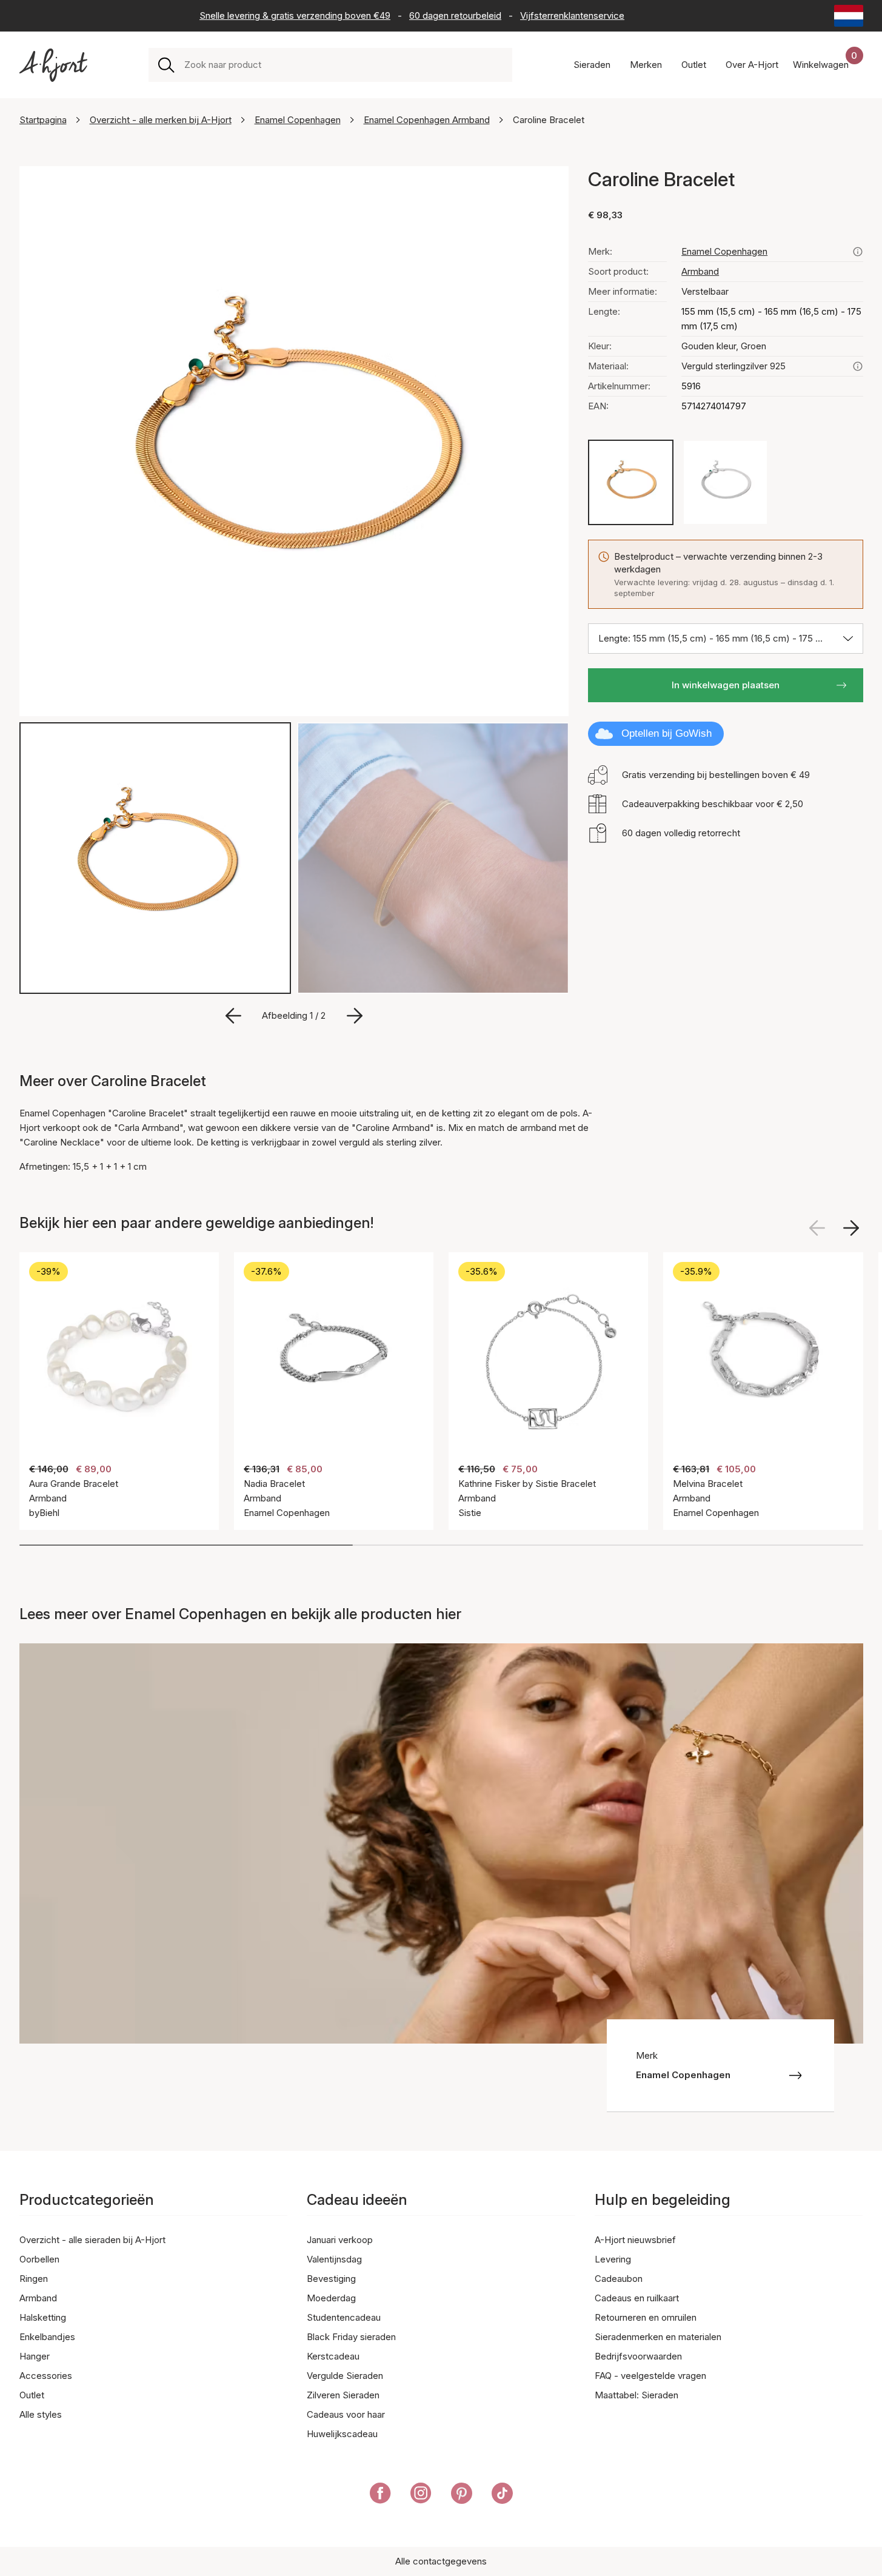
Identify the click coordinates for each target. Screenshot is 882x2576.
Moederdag (331, 2298)
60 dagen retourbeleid (455, 15)
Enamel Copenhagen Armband (427, 120)
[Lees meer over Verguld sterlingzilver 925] (858, 366)
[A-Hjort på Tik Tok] (502, 2495)
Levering (613, 2259)
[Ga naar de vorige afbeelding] (233, 1016)
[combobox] (343, 65)
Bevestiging (331, 2279)
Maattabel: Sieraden (636, 2395)
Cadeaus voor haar (346, 2414)
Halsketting (43, 2317)
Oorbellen (39, 2259)
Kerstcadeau (333, 2356)
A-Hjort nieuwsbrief (635, 2240)
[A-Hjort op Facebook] (380, 2495)
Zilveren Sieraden (343, 2395)
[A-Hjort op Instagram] (421, 2495)
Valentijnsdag (334, 2259)
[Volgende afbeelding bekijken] (851, 1228)
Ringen (34, 2279)
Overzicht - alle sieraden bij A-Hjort (92, 2240)
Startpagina (43, 120)
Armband (700, 271)
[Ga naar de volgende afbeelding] (355, 1016)
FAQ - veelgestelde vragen (650, 2376)
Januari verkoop (340, 2240)
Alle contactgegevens (441, 2561)
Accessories (46, 2376)
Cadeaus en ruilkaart (637, 2298)
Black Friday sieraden (351, 2337)
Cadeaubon (619, 2279)
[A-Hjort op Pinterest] (462, 2495)
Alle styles (41, 2414)
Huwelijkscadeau (342, 2434)
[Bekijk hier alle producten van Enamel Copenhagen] (858, 252)
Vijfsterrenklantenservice (572, 15)
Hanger (35, 2356)
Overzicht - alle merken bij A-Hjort (161, 120)
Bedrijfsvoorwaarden (638, 2356)
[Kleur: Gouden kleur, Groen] (631, 482)
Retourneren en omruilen (646, 2317)
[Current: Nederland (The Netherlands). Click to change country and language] (849, 16)
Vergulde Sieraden (345, 2376)
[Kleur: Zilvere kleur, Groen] (725, 482)
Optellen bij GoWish (667, 733)
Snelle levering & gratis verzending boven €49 (295, 15)
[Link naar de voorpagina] (53, 65)
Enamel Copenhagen (298, 120)
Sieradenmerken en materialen (658, 2337)
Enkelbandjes (47, 2337)
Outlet (32, 2395)
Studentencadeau (344, 2317)
